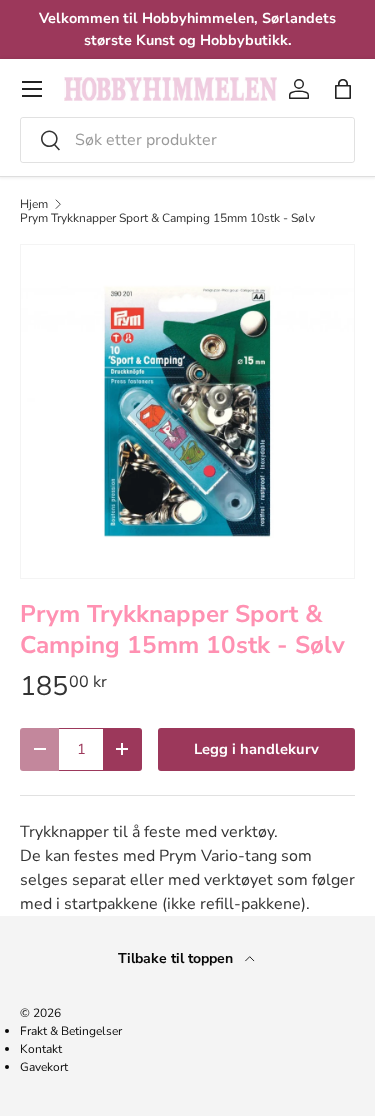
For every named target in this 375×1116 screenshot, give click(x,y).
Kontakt (41, 1049)
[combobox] (187, 140)
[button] (343, 89)
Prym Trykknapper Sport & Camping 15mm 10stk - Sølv (167, 218)
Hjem (34, 204)
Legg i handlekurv (256, 749)
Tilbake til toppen (177, 958)
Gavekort (44, 1067)
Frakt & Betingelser (71, 1031)
